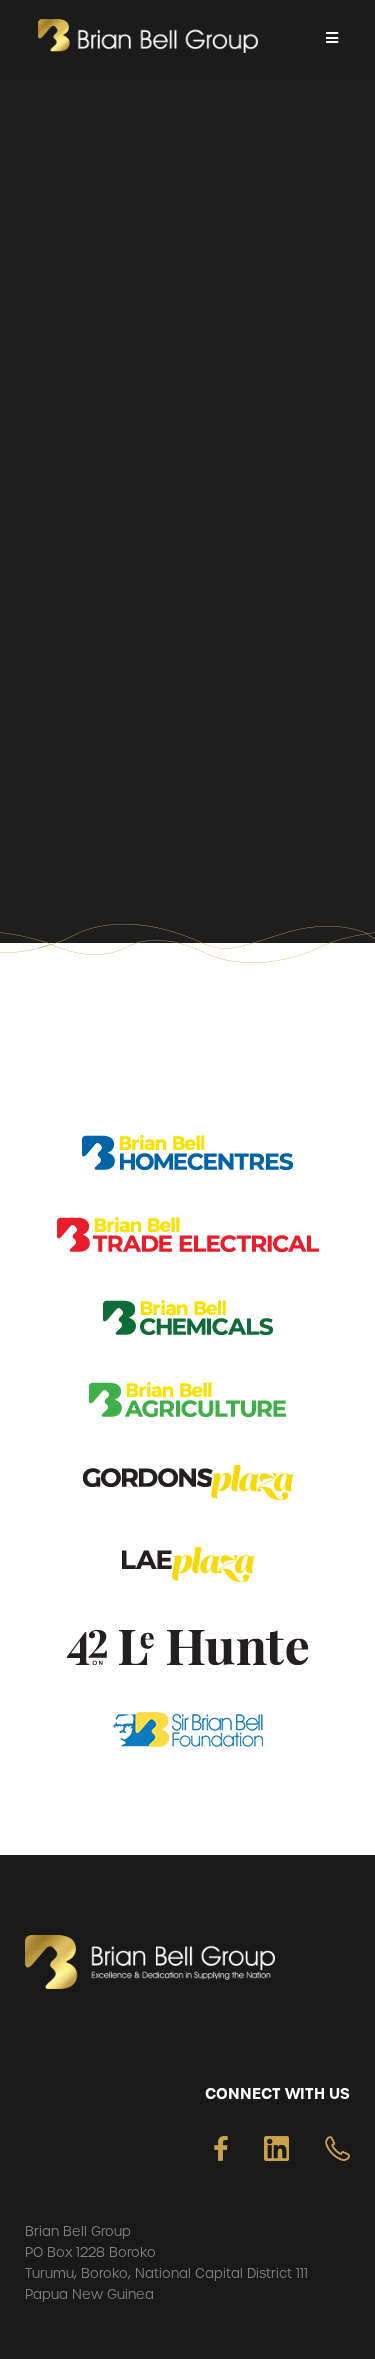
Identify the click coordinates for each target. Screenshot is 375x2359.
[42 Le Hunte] (187, 1651)
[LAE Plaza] (188, 1568)
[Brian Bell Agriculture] (187, 1403)
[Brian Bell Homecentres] (187, 1156)
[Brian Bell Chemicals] (188, 1321)
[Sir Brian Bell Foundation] (188, 1733)
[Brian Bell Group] (148, 36)
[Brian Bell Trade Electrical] (188, 1238)
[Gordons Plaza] (188, 1486)
